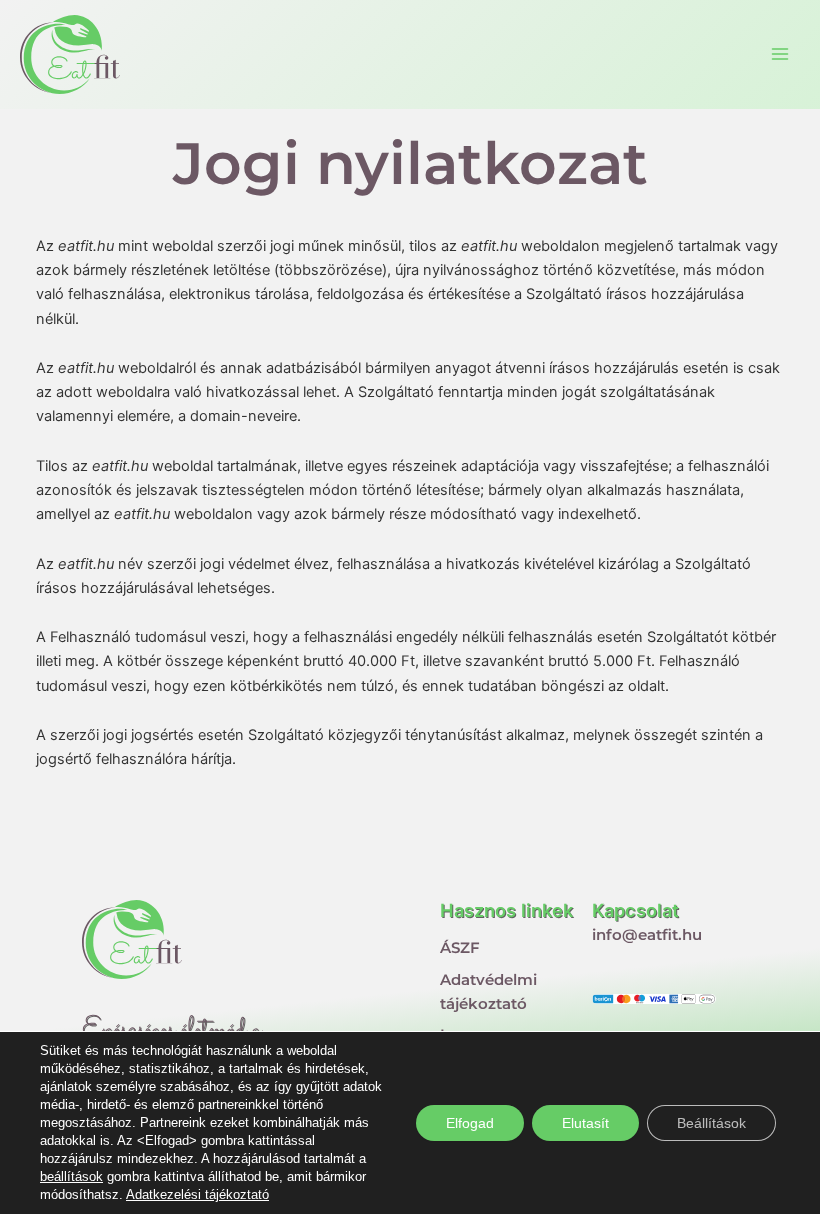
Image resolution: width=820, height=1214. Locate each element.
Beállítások (711, 1123)
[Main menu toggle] (780, 54)
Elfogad (470, 1123)
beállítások (71, 1176)
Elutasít (585, 1123)
